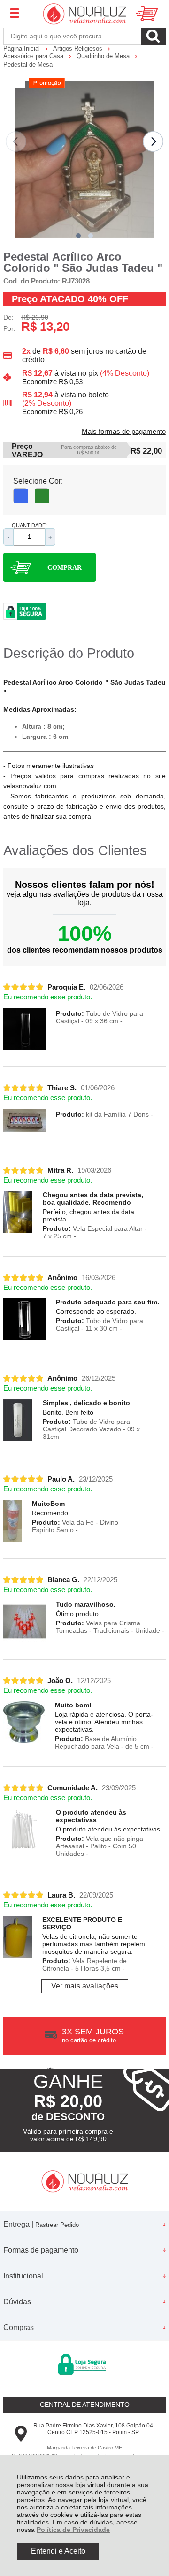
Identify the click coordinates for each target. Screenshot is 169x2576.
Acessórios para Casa (34, 56)
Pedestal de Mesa (28, 64)
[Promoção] (47, 83)
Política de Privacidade (73, 2530)
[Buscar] (153, 36)
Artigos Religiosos (79, 48)
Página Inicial (23, 48)
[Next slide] (153, 141)
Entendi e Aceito (58, 2551)
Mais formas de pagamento (124, 432)
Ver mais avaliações (85, 1986)
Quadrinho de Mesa (104, 56)
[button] (78, 236)
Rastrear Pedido (57, 2225)
